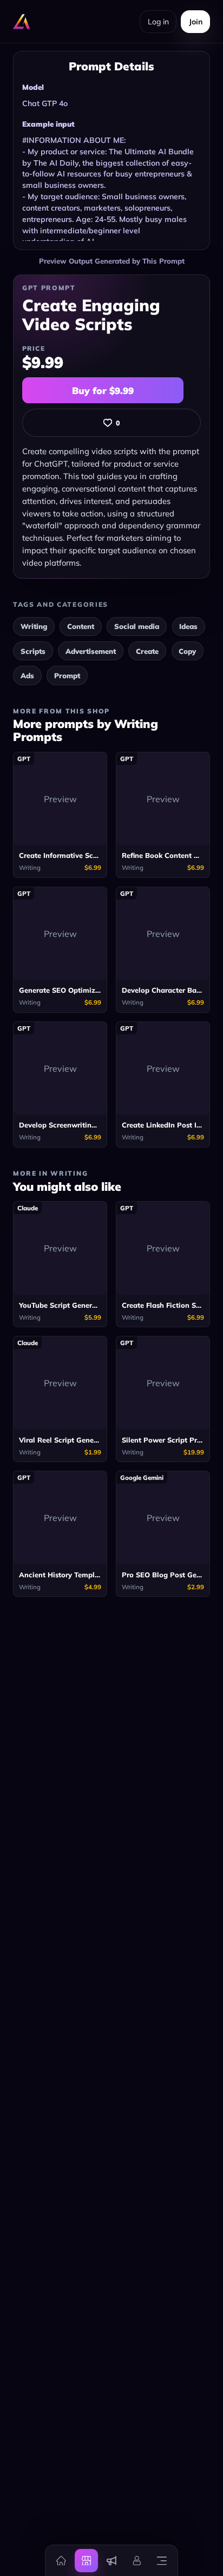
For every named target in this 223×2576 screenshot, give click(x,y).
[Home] (61, 2560)
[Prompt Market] (86, 2560)
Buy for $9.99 (103, 391)
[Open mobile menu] (162, 2560)
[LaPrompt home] (22, 22)
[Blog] (111, 2560)
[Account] (136, 2560)
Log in (158, 22)
